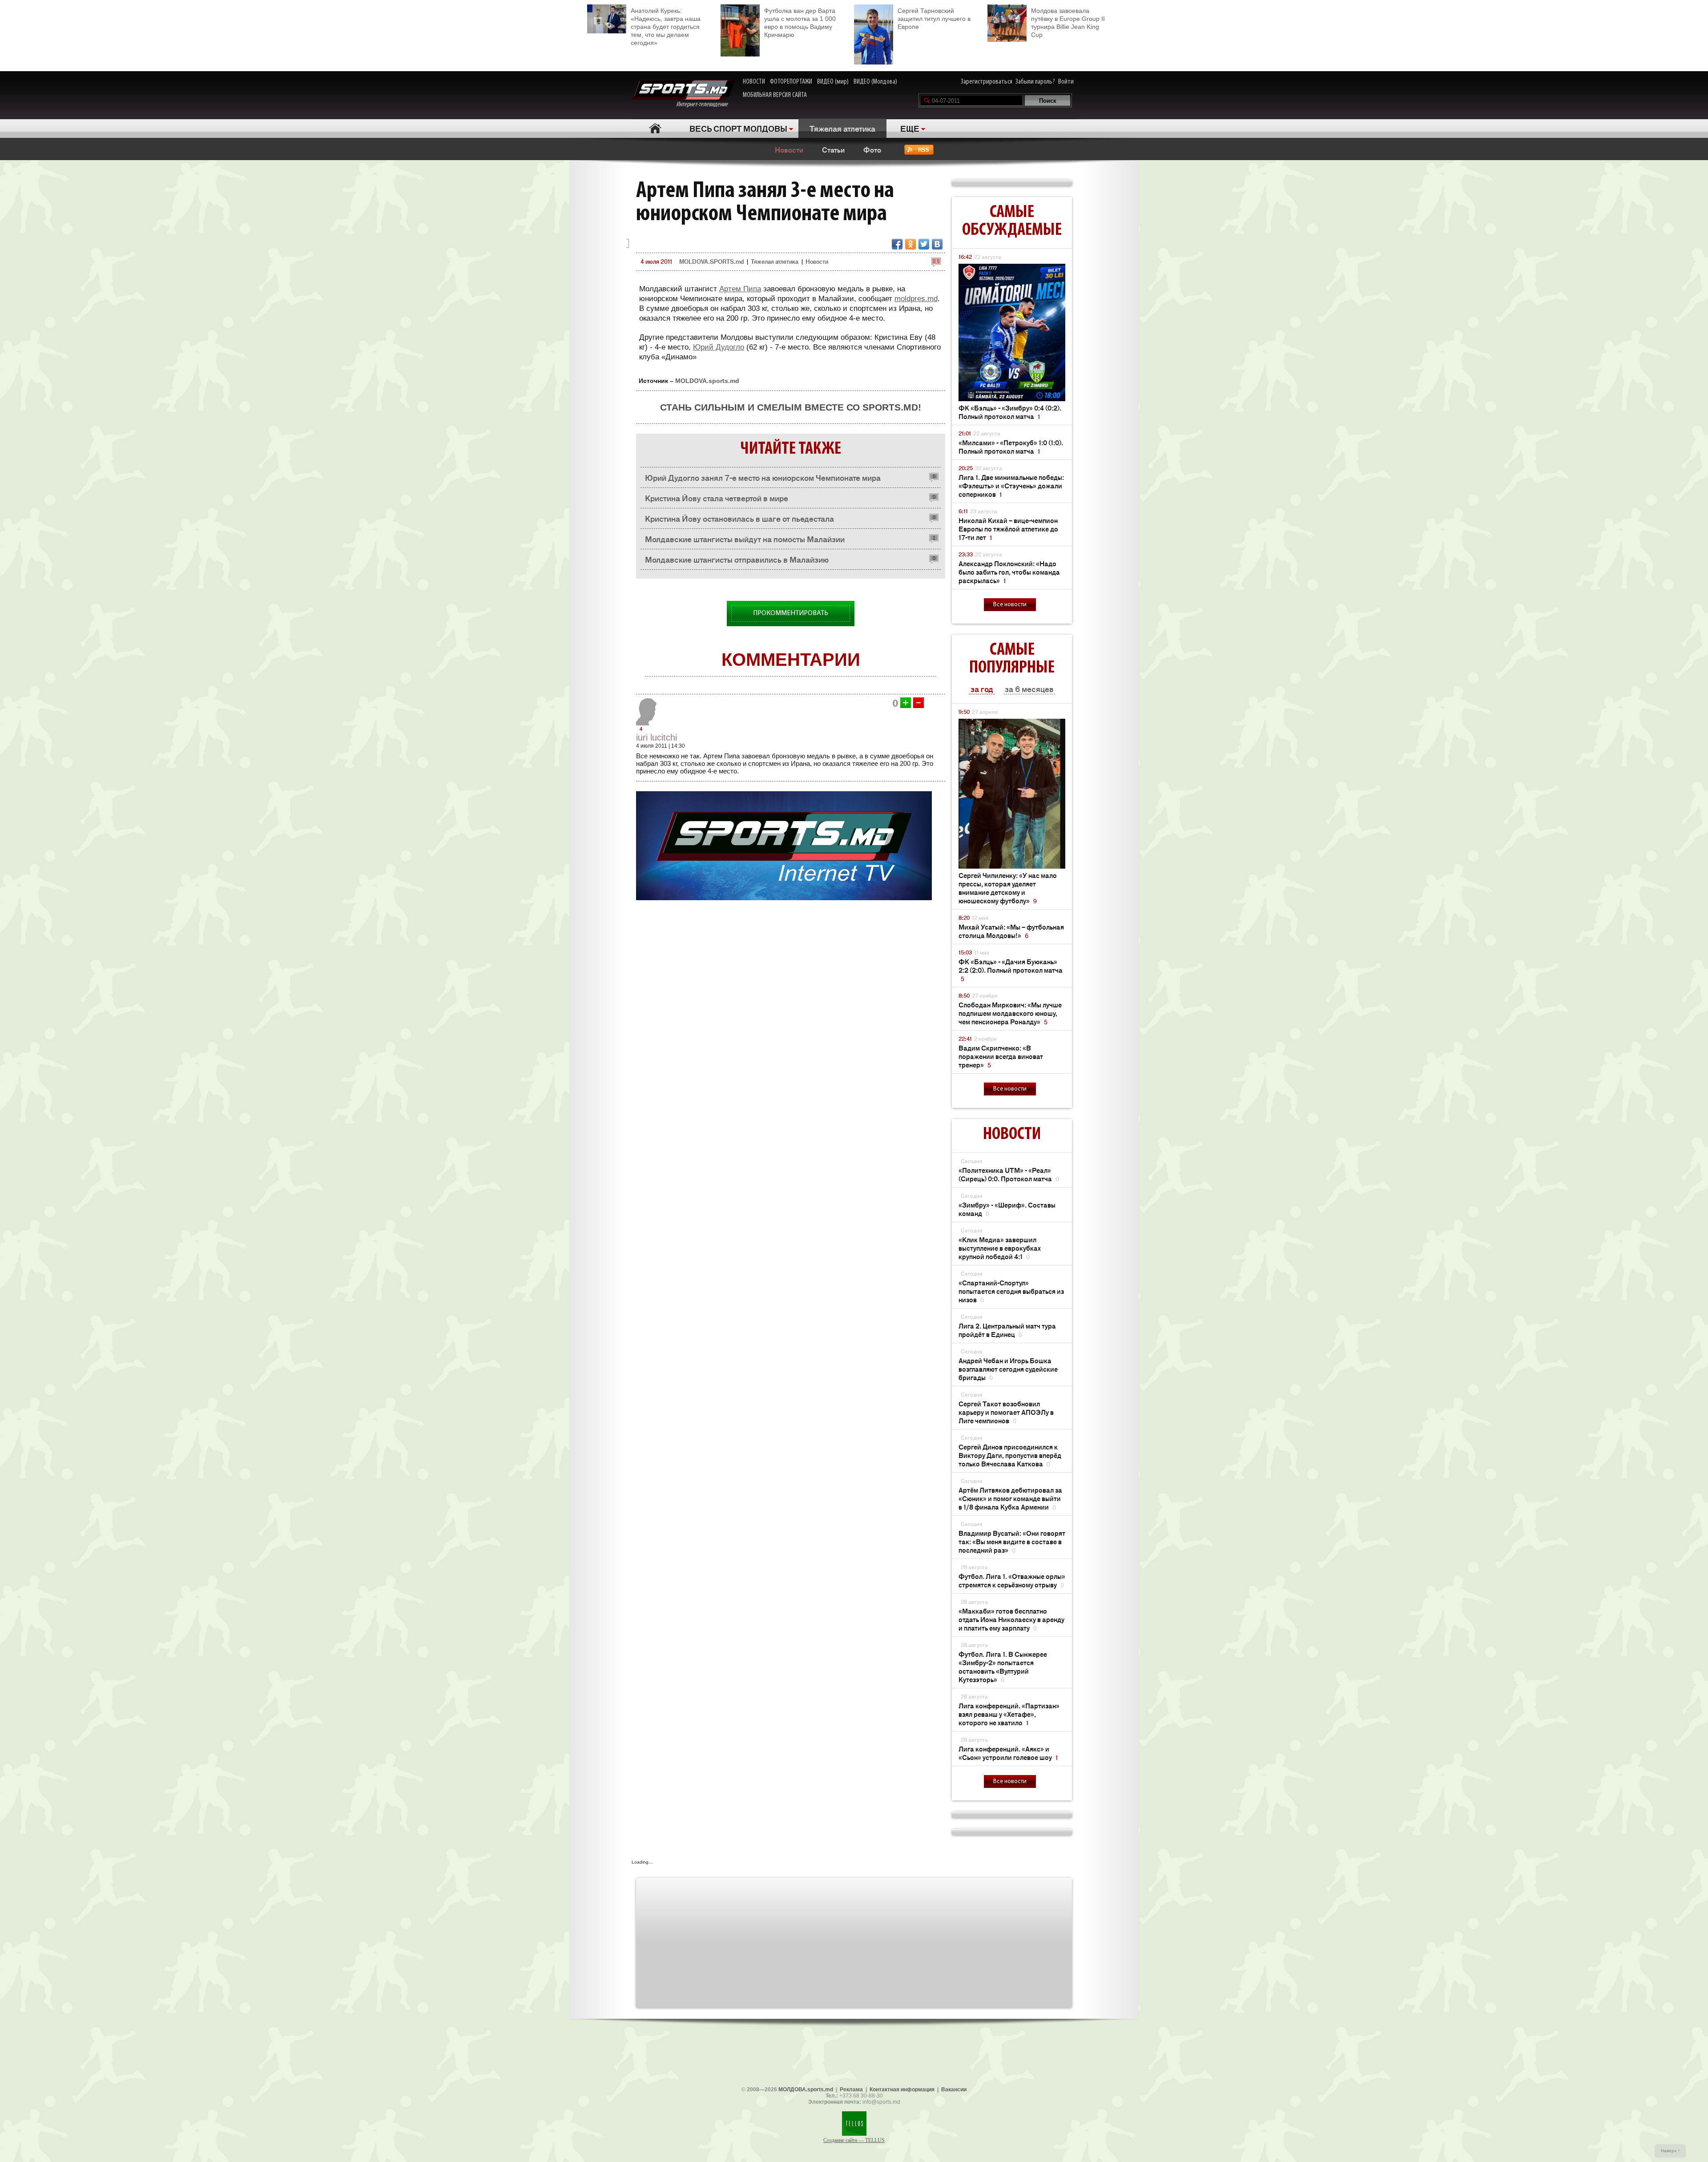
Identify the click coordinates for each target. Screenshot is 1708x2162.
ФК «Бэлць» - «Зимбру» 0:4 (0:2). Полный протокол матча (1010, 412)
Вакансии (954, 2090)
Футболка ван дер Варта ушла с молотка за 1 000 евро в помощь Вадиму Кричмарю (800, 23)
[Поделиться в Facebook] (897, 244)
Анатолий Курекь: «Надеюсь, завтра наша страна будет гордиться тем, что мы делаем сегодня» (666, 27)
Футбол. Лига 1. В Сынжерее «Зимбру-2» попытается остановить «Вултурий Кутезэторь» (1003, 1667)
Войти (1066, 82)
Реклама (851, 2090)
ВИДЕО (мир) (833, 82)
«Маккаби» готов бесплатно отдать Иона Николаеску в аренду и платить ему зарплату (1011, 1619)
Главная (655, 128)
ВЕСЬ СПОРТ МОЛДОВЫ (738, 128)
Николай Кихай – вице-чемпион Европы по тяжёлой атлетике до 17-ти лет (1008, 529)
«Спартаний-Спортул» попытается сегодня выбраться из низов (1011, 1291)
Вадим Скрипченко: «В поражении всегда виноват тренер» (1001, 1056)
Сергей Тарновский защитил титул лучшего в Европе (934, 19)
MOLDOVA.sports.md (707, 381)
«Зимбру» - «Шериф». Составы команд (1007, 1209)
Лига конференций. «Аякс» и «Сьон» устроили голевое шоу (1008, 1753)
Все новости (1010, 605)
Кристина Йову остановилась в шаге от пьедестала (739, 518)
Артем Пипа (740, 289)
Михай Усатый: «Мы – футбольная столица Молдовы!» (1011, 931)
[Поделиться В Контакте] (937, 244)
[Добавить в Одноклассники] (910, 244)
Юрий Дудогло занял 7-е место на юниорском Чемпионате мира (763, 477)
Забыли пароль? (1035, 82)
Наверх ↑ (1670, 2151)
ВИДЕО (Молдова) (875, 82)
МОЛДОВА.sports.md (806, 2090)
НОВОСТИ (754, 82)
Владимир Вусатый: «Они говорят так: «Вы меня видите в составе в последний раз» (1012, 1541)
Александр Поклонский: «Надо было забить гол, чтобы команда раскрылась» (1009, 572)
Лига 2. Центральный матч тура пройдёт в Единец (1007, 1330)
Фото (872, 149)
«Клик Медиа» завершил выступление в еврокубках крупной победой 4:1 (1000, 1248)
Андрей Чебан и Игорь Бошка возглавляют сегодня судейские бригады (1008, 1369)
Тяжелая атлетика (842, 128)
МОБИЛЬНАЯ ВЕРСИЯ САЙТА (775, 95)
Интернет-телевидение (705, 105)
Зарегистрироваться (987, 82)
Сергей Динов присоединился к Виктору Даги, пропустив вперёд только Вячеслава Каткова (1010, 1455)
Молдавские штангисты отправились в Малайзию (737, 559)
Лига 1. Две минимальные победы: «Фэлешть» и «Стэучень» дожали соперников (1011, 485)
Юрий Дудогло (719, 347)
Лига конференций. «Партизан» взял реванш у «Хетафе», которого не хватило (1009, 1714)
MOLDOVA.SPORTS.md (711, 261)
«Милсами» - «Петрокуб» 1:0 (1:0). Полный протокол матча (1011, 447)
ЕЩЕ (910, 128)
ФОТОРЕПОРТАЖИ (791, 82)
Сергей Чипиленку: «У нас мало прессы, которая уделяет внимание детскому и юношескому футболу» (1008, 888)
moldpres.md (916, 299)
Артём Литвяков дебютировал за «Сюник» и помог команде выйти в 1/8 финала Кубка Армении (1010, 1498)
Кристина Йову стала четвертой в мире (717, 498)
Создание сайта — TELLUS (854, 2140)
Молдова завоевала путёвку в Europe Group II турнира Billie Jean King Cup (1068, 23)
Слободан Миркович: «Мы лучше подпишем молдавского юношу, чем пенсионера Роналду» (1010, 1013)
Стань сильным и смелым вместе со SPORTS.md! (791, 407)
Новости (789, 149)
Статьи (833, 149)
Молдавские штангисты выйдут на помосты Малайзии (745, 539)
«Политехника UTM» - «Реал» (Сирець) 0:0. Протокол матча (1009, 1174)
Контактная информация (902, 2090)
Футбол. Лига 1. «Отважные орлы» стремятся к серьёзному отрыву (1012, 1580)
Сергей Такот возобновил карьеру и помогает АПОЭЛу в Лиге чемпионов (1006, 1412)
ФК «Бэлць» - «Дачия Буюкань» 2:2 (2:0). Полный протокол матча (1011, 970)
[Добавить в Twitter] (924, 244)
